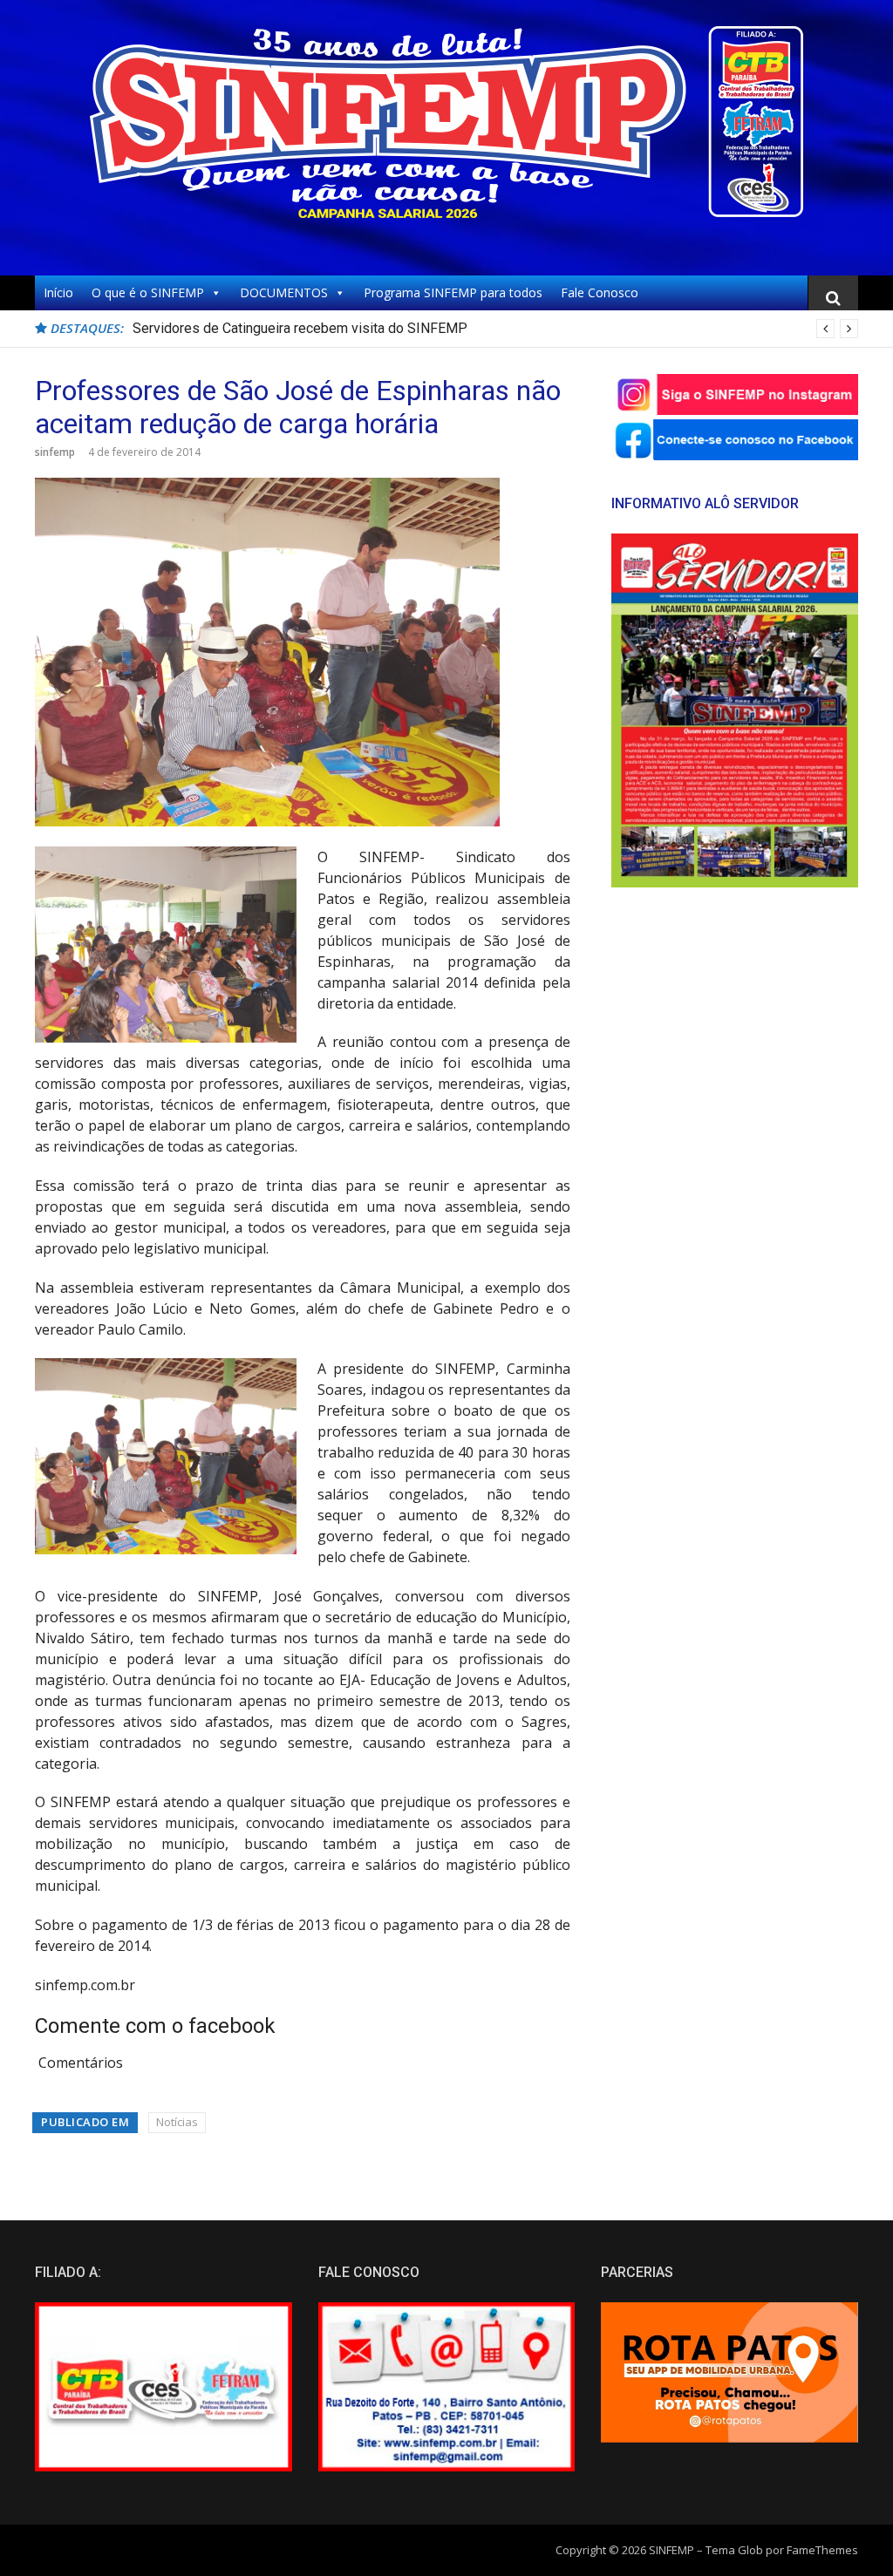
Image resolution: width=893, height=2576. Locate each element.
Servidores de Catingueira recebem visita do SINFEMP (300, 328)
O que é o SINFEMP (148, 292)
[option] (495, 329)
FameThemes (822, 2550)
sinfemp (55, 452)
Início (58, 292)
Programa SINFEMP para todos (453, 292)
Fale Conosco (600, 292)
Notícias (177, 2122)
